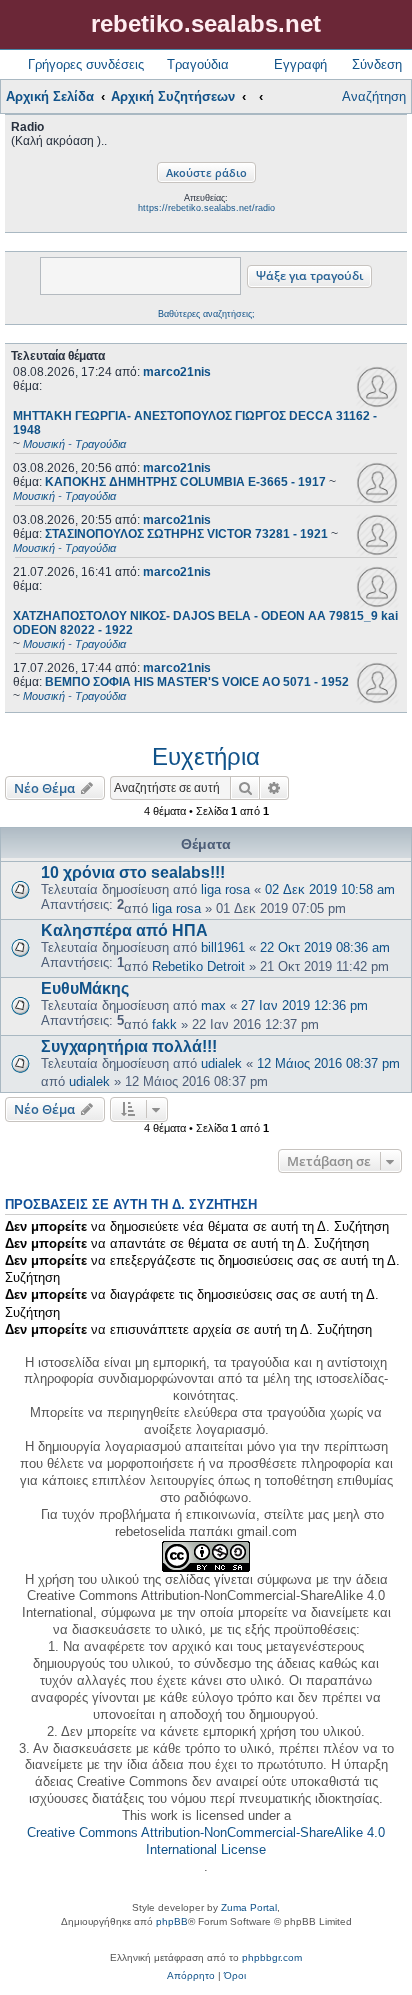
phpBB (172, 1921)
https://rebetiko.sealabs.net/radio (206, 208)
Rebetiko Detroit (198, 966)
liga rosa (225, 889)
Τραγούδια (198, 64)
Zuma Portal (249, 1907)
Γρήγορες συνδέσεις (86, 64)
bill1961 (223, 947)
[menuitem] (191, 1976)
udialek (221, 1063)
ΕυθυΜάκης (85, 988)
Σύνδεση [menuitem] (377, 64)
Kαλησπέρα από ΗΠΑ (124, 930)
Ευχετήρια (206, 756)
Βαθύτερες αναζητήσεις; (206, 314)
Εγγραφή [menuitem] (300, 64)
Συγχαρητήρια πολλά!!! (129, 1046)
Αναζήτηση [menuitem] (374, 96)
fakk (164, 1024)
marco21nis (177, 372)
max (213, 1005)
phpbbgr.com (272, 1957)
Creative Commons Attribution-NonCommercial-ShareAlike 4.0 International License (206, 1841)
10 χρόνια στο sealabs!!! (133, 872)
